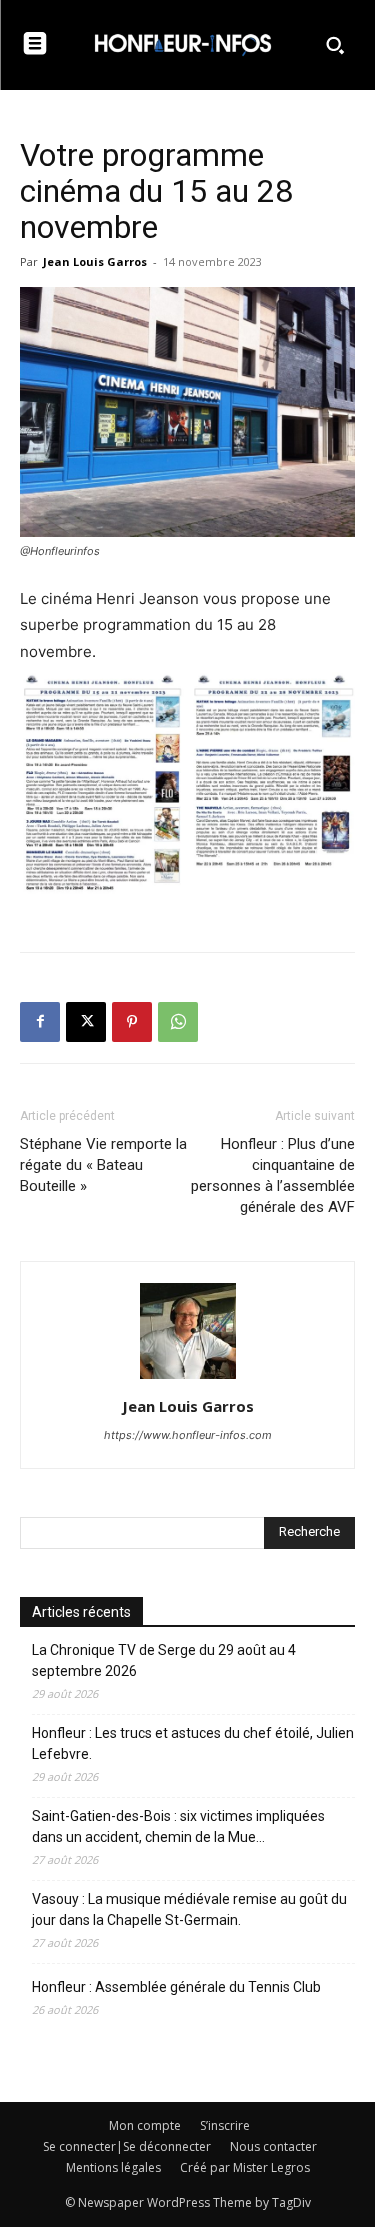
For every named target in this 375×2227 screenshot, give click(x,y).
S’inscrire (225, 2125)
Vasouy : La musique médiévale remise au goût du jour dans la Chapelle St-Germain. (189, 1909)
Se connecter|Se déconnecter (127, 2146)
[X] (86, 1022)
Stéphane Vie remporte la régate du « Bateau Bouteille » (103, 1165)
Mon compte (145, 2125)
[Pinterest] (132, 1022)
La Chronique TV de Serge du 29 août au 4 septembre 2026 (164, 1660)
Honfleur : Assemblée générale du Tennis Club (176, 1987)
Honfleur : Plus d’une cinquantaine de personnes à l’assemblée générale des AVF (273, 1175)
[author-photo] (188, 1378)
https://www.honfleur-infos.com (188, 1435)
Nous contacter (273, 2146)
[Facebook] (40, 1022)
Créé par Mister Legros (245, 2167)
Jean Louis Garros (95, 261)
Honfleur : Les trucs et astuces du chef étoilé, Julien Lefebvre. (193, 1743)
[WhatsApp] (178, 1022)
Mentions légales (113, 2167)
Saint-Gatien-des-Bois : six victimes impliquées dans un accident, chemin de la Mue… (178, 1826)
